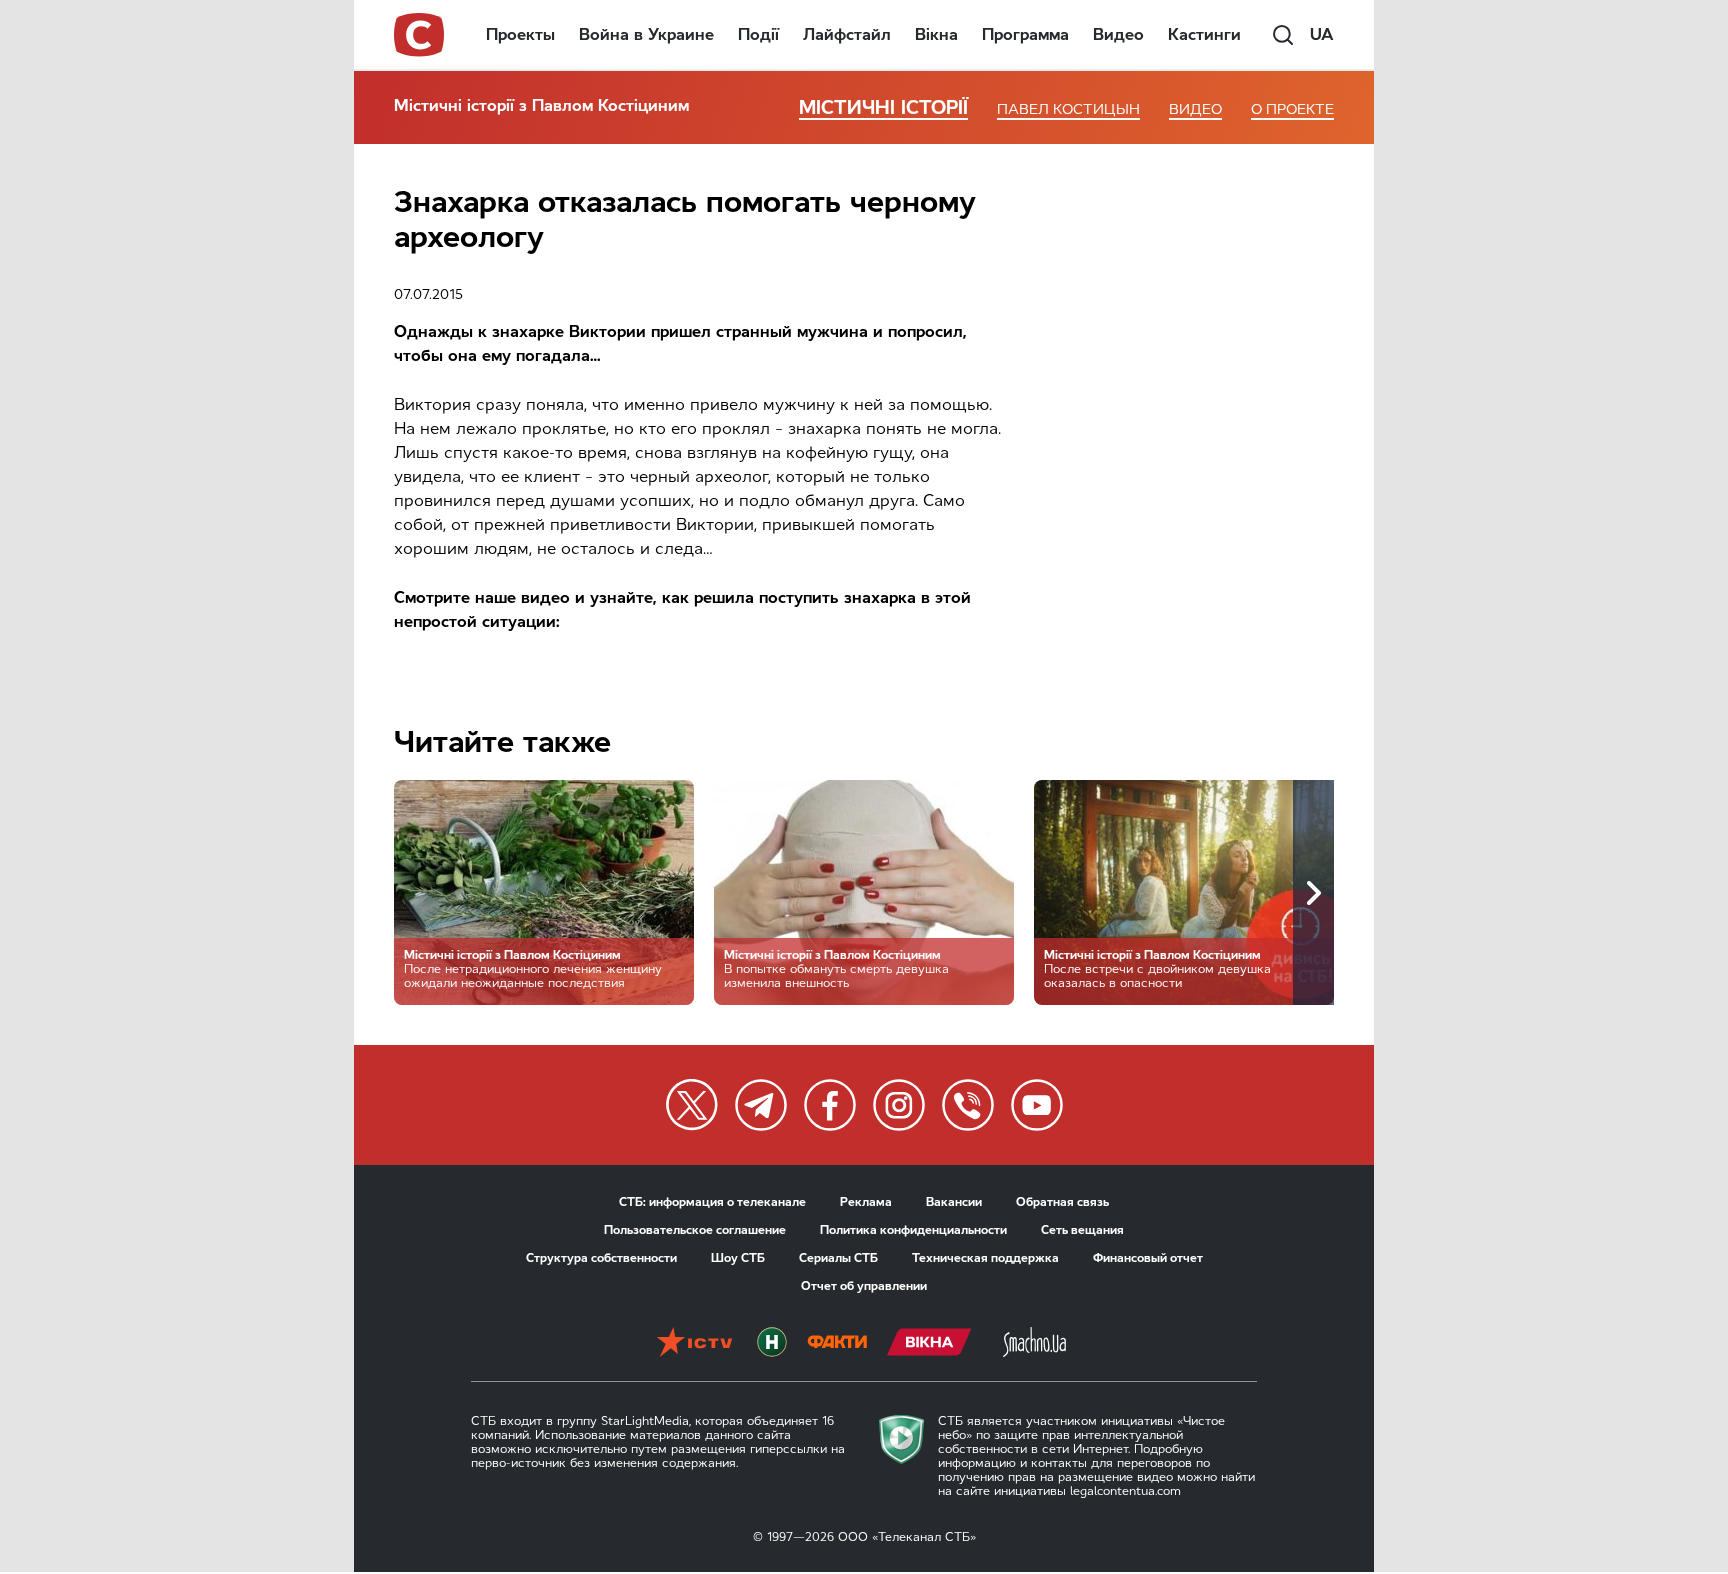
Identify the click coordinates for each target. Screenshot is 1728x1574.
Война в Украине (646, 34)
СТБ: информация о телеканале (712, 1202)
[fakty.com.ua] (837, 1344)
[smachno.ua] (1034, 1344)
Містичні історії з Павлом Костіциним (541, 105)
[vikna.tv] (929, 1344)
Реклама (866, 1202)
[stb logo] (420, 35)
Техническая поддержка (985, 1258)
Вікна (936, 34)
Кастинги (1204, 34)
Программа (1025, 34)
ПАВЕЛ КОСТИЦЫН (1068, 109)
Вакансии (954, 1202)
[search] (1283, 35)
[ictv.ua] (694, 1344)
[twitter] (692, 1105)
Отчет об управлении (864, 1286)
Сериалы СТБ (838, 1258)
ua (1322, 34)
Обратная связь (1062, 1202)
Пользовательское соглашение (695, 1230)
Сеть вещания (1082, 1230)
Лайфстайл (847, 34)
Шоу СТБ (738, 1258)
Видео (1118, 34)
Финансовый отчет (1148, 1258)
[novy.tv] (772, 1344)
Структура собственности (601, 1258)
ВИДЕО (1195, 109)
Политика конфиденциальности (913, 1230)
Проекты (520, 34)
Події (758, 34)
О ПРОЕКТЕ (1292, 109)
